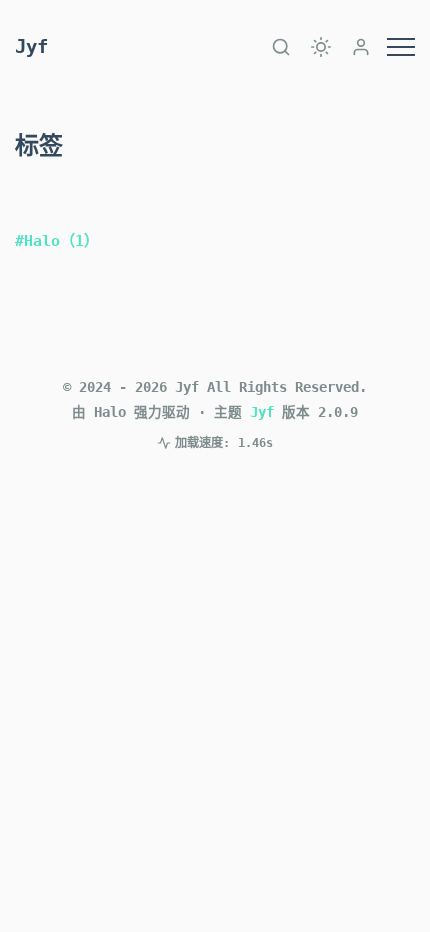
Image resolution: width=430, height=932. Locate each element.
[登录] (361, 47)
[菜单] (401, 47)
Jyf (31, 46)
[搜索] (281, 47)
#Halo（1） (57, 241)
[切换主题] (321, 47)
